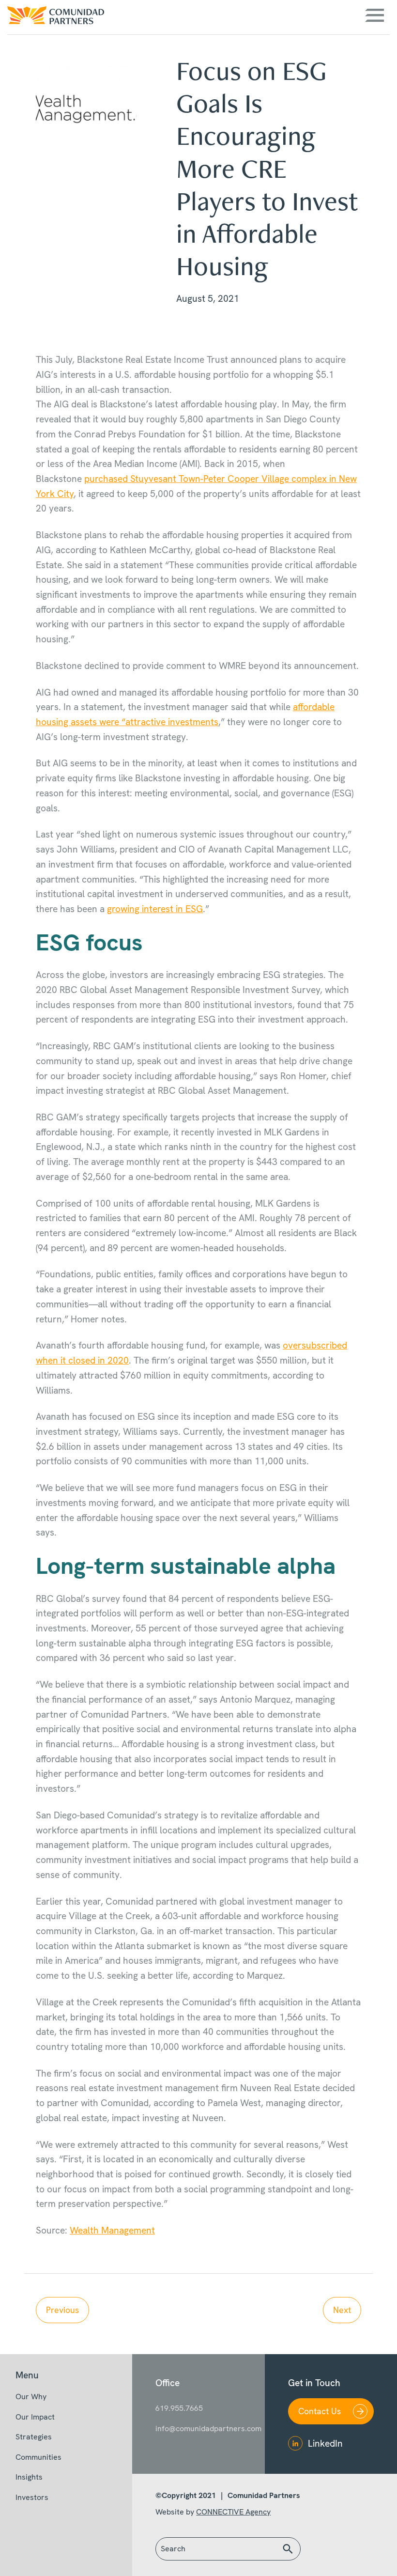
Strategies (34, 2437)
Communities (38, 2457)
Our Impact (35, 2417)
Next (342, 2310)
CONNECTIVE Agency (233, 2512)
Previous (62, 2310)
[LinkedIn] (295, 2443)
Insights (29, 2477)
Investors (32, 2497)
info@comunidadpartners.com (198, 2429)
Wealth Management (112, 2230)
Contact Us (320, 2411)
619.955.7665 (179, 2408)
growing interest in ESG (155, 909)
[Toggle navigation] (374, 15)
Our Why (31, 2397)
